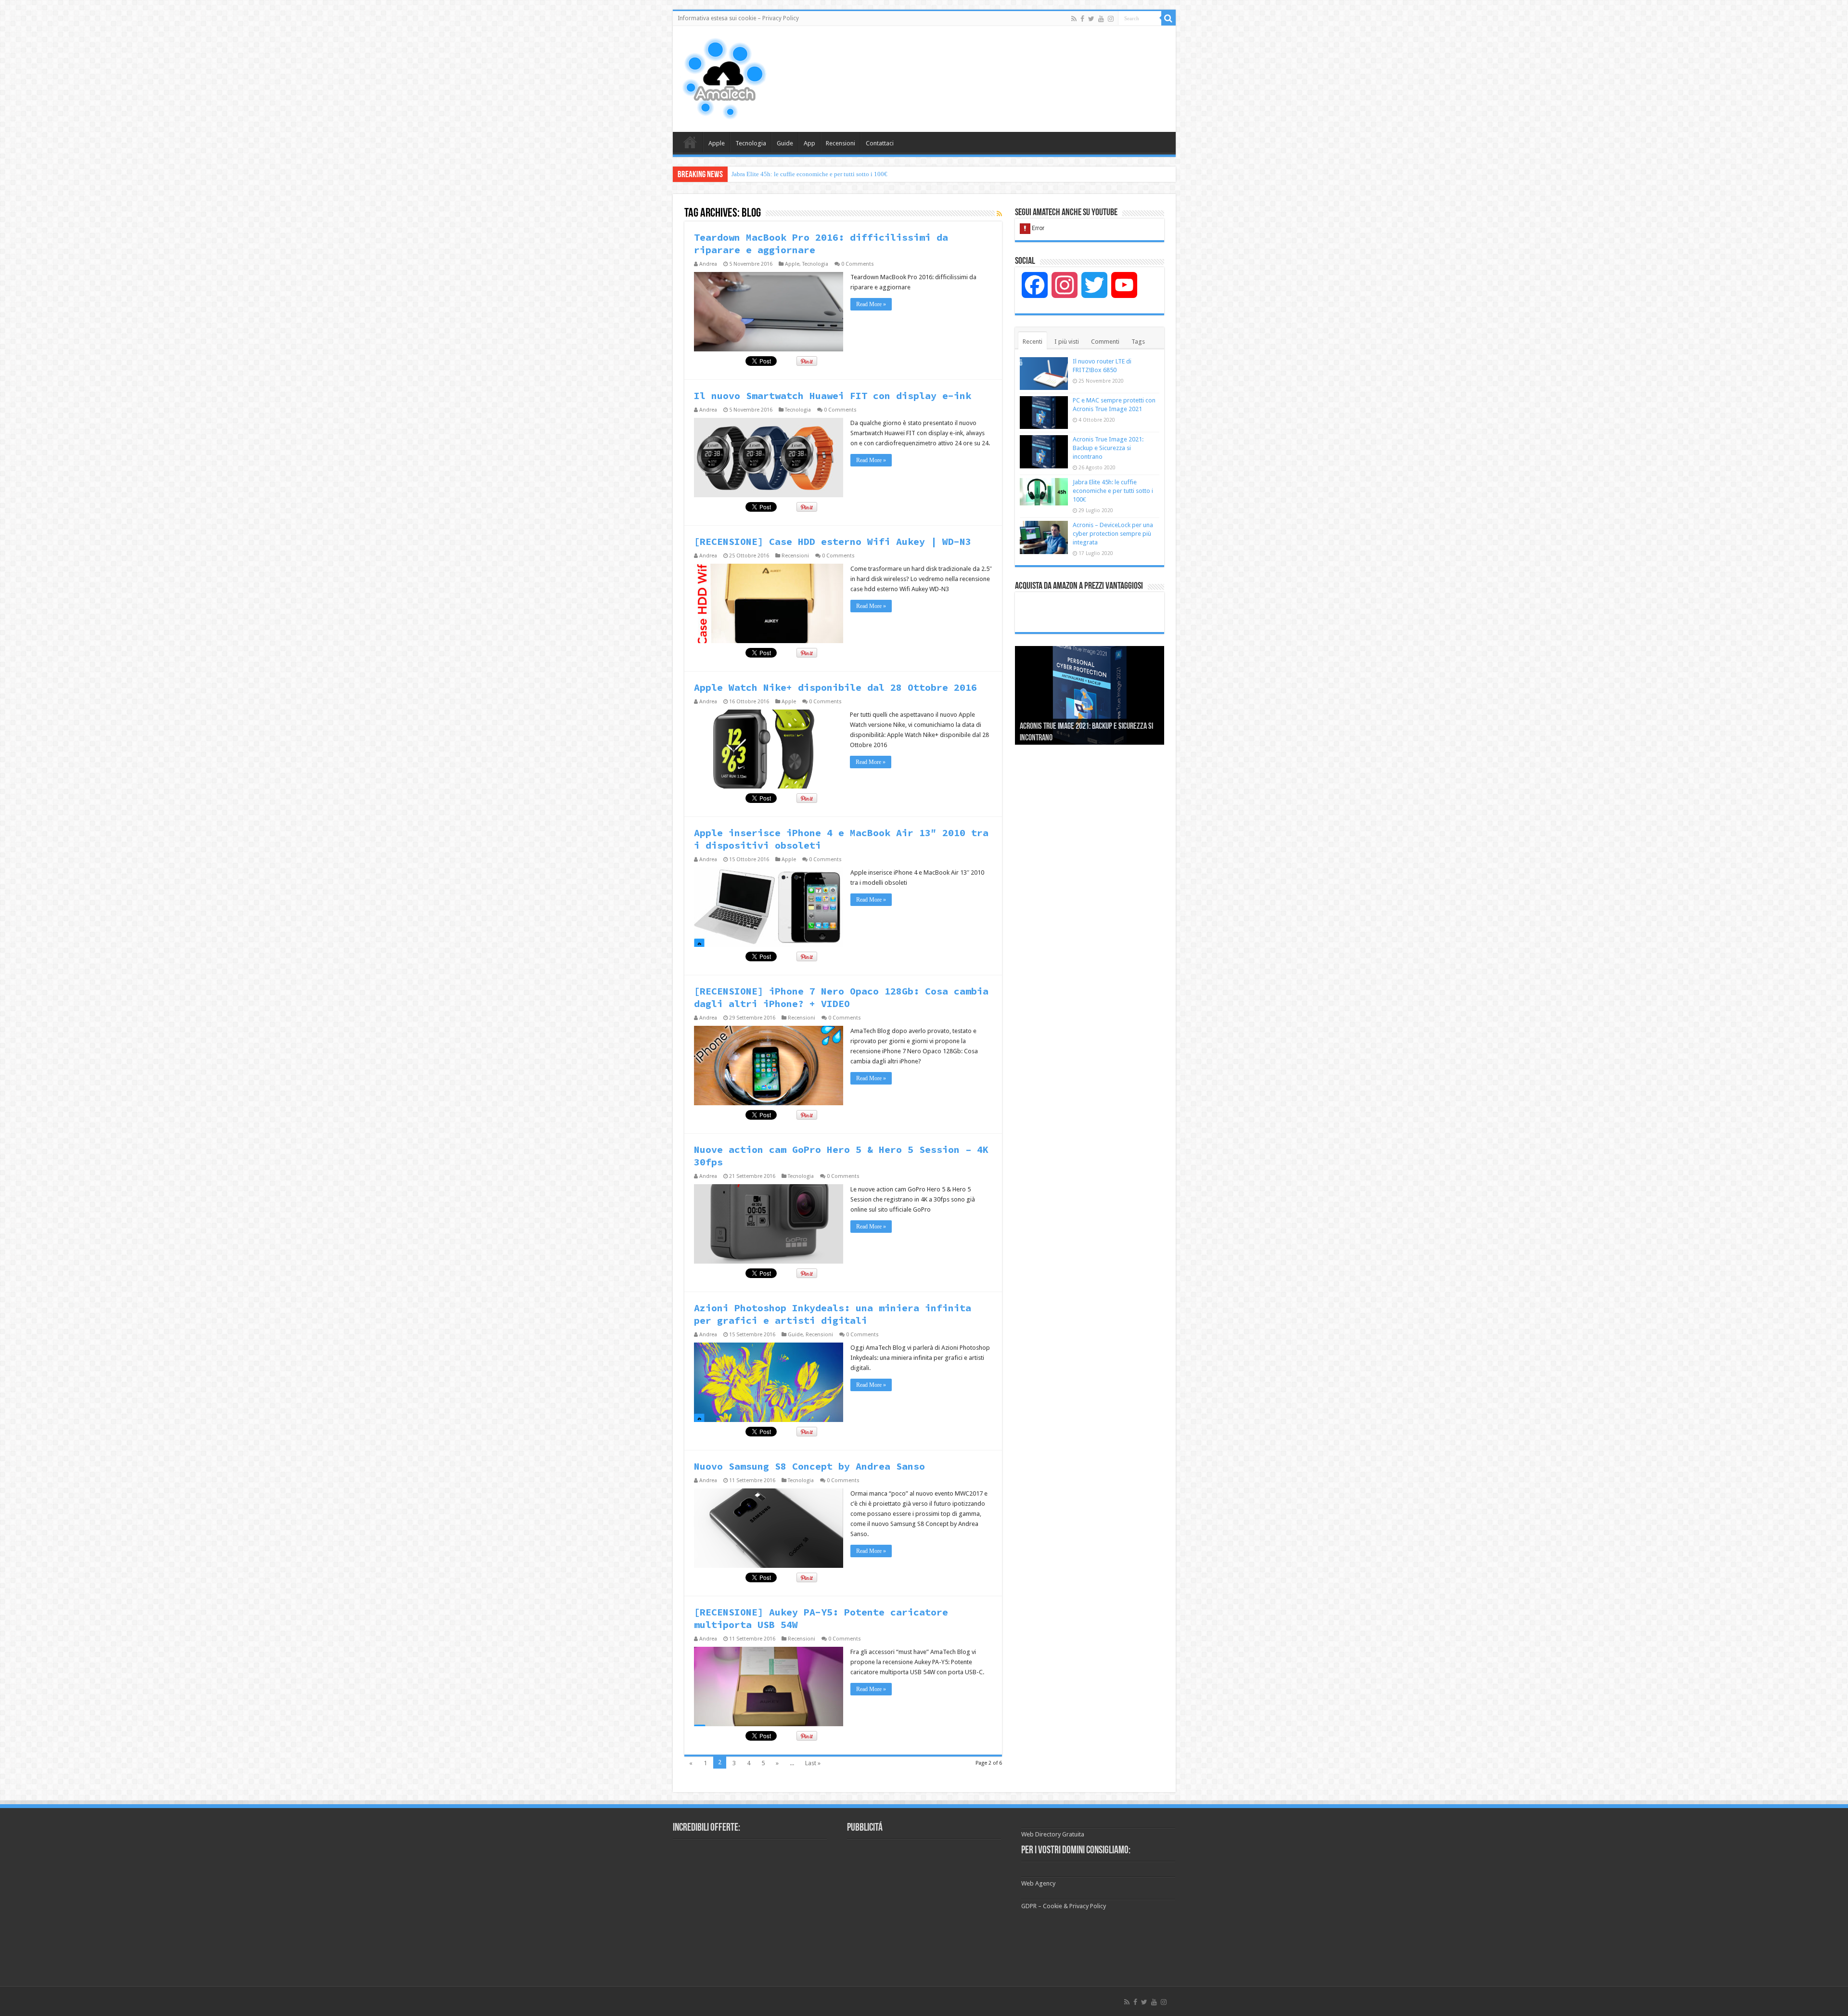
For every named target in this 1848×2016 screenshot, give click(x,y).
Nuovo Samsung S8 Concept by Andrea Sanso (809, 1466)
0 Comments (858, 264)
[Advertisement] (993, 57)
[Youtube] (1101, 19)
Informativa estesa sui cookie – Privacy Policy (738, 18)
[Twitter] (1091, 19)
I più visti (1067, 342)
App (809, 143)
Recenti (1033, 342)
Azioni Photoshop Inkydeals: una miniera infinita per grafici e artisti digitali (833, 1314)
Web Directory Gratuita (1053, 1834)
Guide (785, 143)
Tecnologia (751, 143)
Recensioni (841, 143)
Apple (717, 143)
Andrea (708, 264)
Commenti (1105, 342)
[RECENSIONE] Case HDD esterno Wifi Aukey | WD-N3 (833, 541)
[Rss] (1074, 19)
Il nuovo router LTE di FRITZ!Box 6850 (784, 174)
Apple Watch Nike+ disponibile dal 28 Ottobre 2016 (835, 687)
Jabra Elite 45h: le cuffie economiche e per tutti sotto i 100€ (1113, 491)
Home (690, 142)
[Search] (1168, 18)
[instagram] (1111, 19)
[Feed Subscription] (999, 214)
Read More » (871, 304)
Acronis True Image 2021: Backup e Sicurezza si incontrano (1108, 448)
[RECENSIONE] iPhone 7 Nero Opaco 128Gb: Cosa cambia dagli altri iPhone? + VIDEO (841, 997)
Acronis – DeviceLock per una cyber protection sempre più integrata (1113, 534)
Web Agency (1038, 1883)
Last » (813, 1763)
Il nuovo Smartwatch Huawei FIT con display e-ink (833, 395)
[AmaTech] (723, 78)
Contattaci (880, 143)
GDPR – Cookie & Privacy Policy (1064, 1906)
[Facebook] (1082, 19)
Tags (1138, 342)
